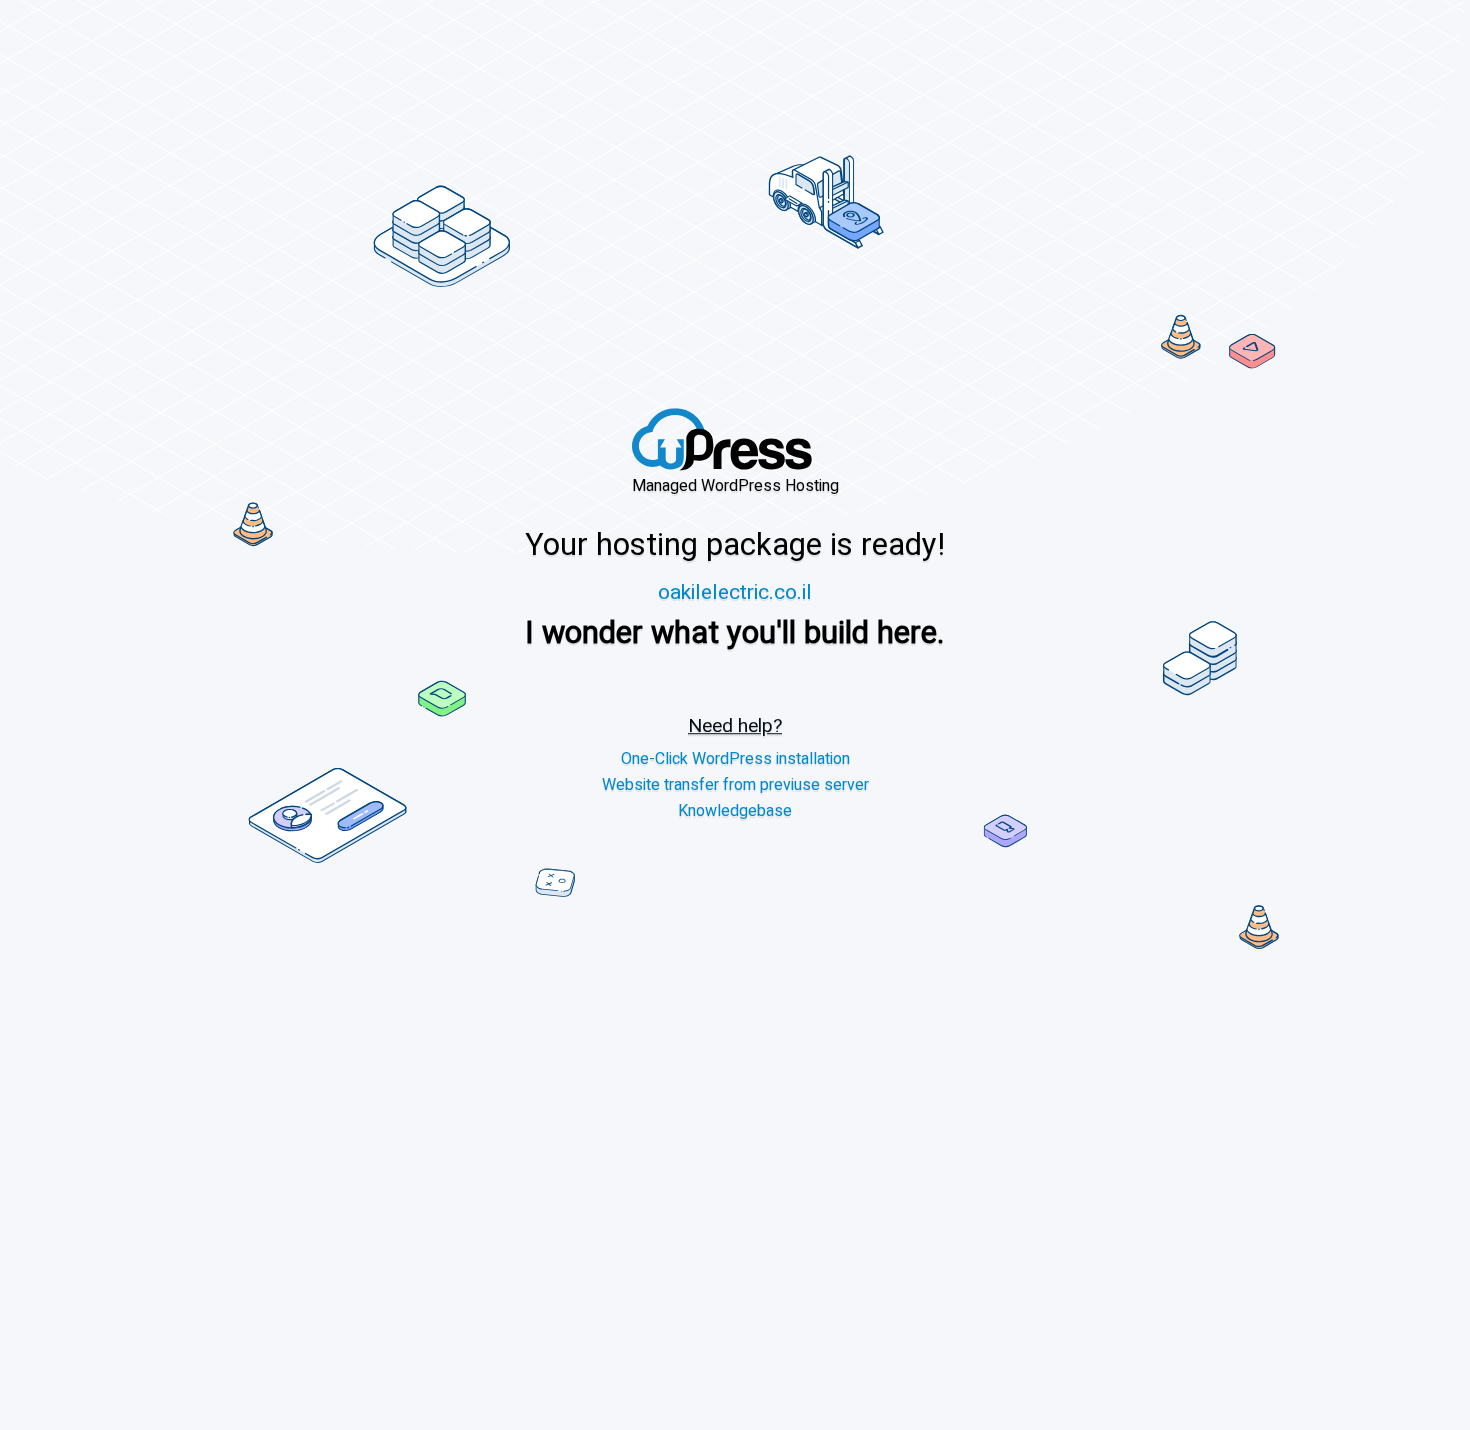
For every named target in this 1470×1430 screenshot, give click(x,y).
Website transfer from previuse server (735, 785)
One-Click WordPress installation (735, 759)
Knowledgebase (735, 811)
